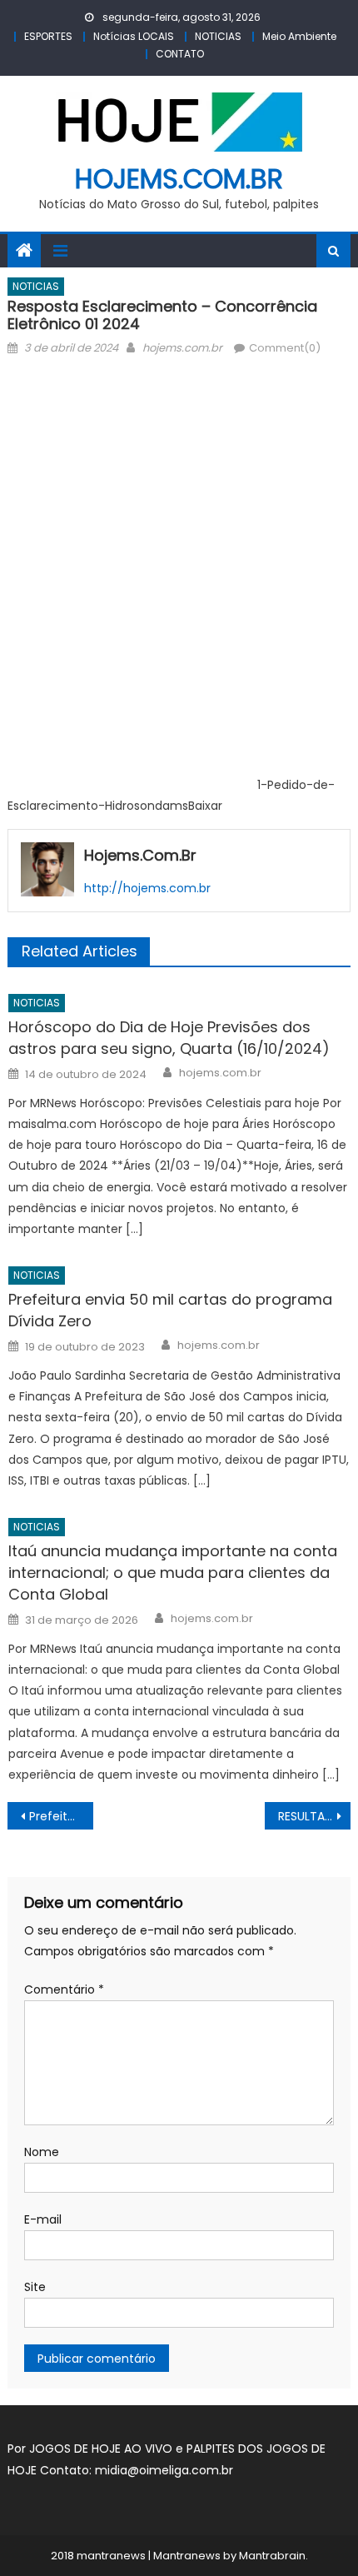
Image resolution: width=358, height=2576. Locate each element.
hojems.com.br (179, 179)
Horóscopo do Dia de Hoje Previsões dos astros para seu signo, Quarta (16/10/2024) (169, 1038)
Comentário (64, 1989)
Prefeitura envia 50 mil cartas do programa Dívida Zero (170, 1310)
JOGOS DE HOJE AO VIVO (102, 2449)
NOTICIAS (218, 36)
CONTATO (180, 54)
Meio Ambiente (299, 36)
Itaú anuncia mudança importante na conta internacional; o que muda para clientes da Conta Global (173, 1573)
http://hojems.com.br (147, 888)
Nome (42, 2152)
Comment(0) (285, 348)
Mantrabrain (272, 2556)
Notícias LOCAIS (134, 36)
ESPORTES (48, 36)
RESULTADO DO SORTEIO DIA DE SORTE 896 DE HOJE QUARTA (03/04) (314, 1816)
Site (35, 2287)
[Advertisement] (179, 503)
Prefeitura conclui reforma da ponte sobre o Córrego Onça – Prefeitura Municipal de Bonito (61, 1816)
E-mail (43, 2219)
